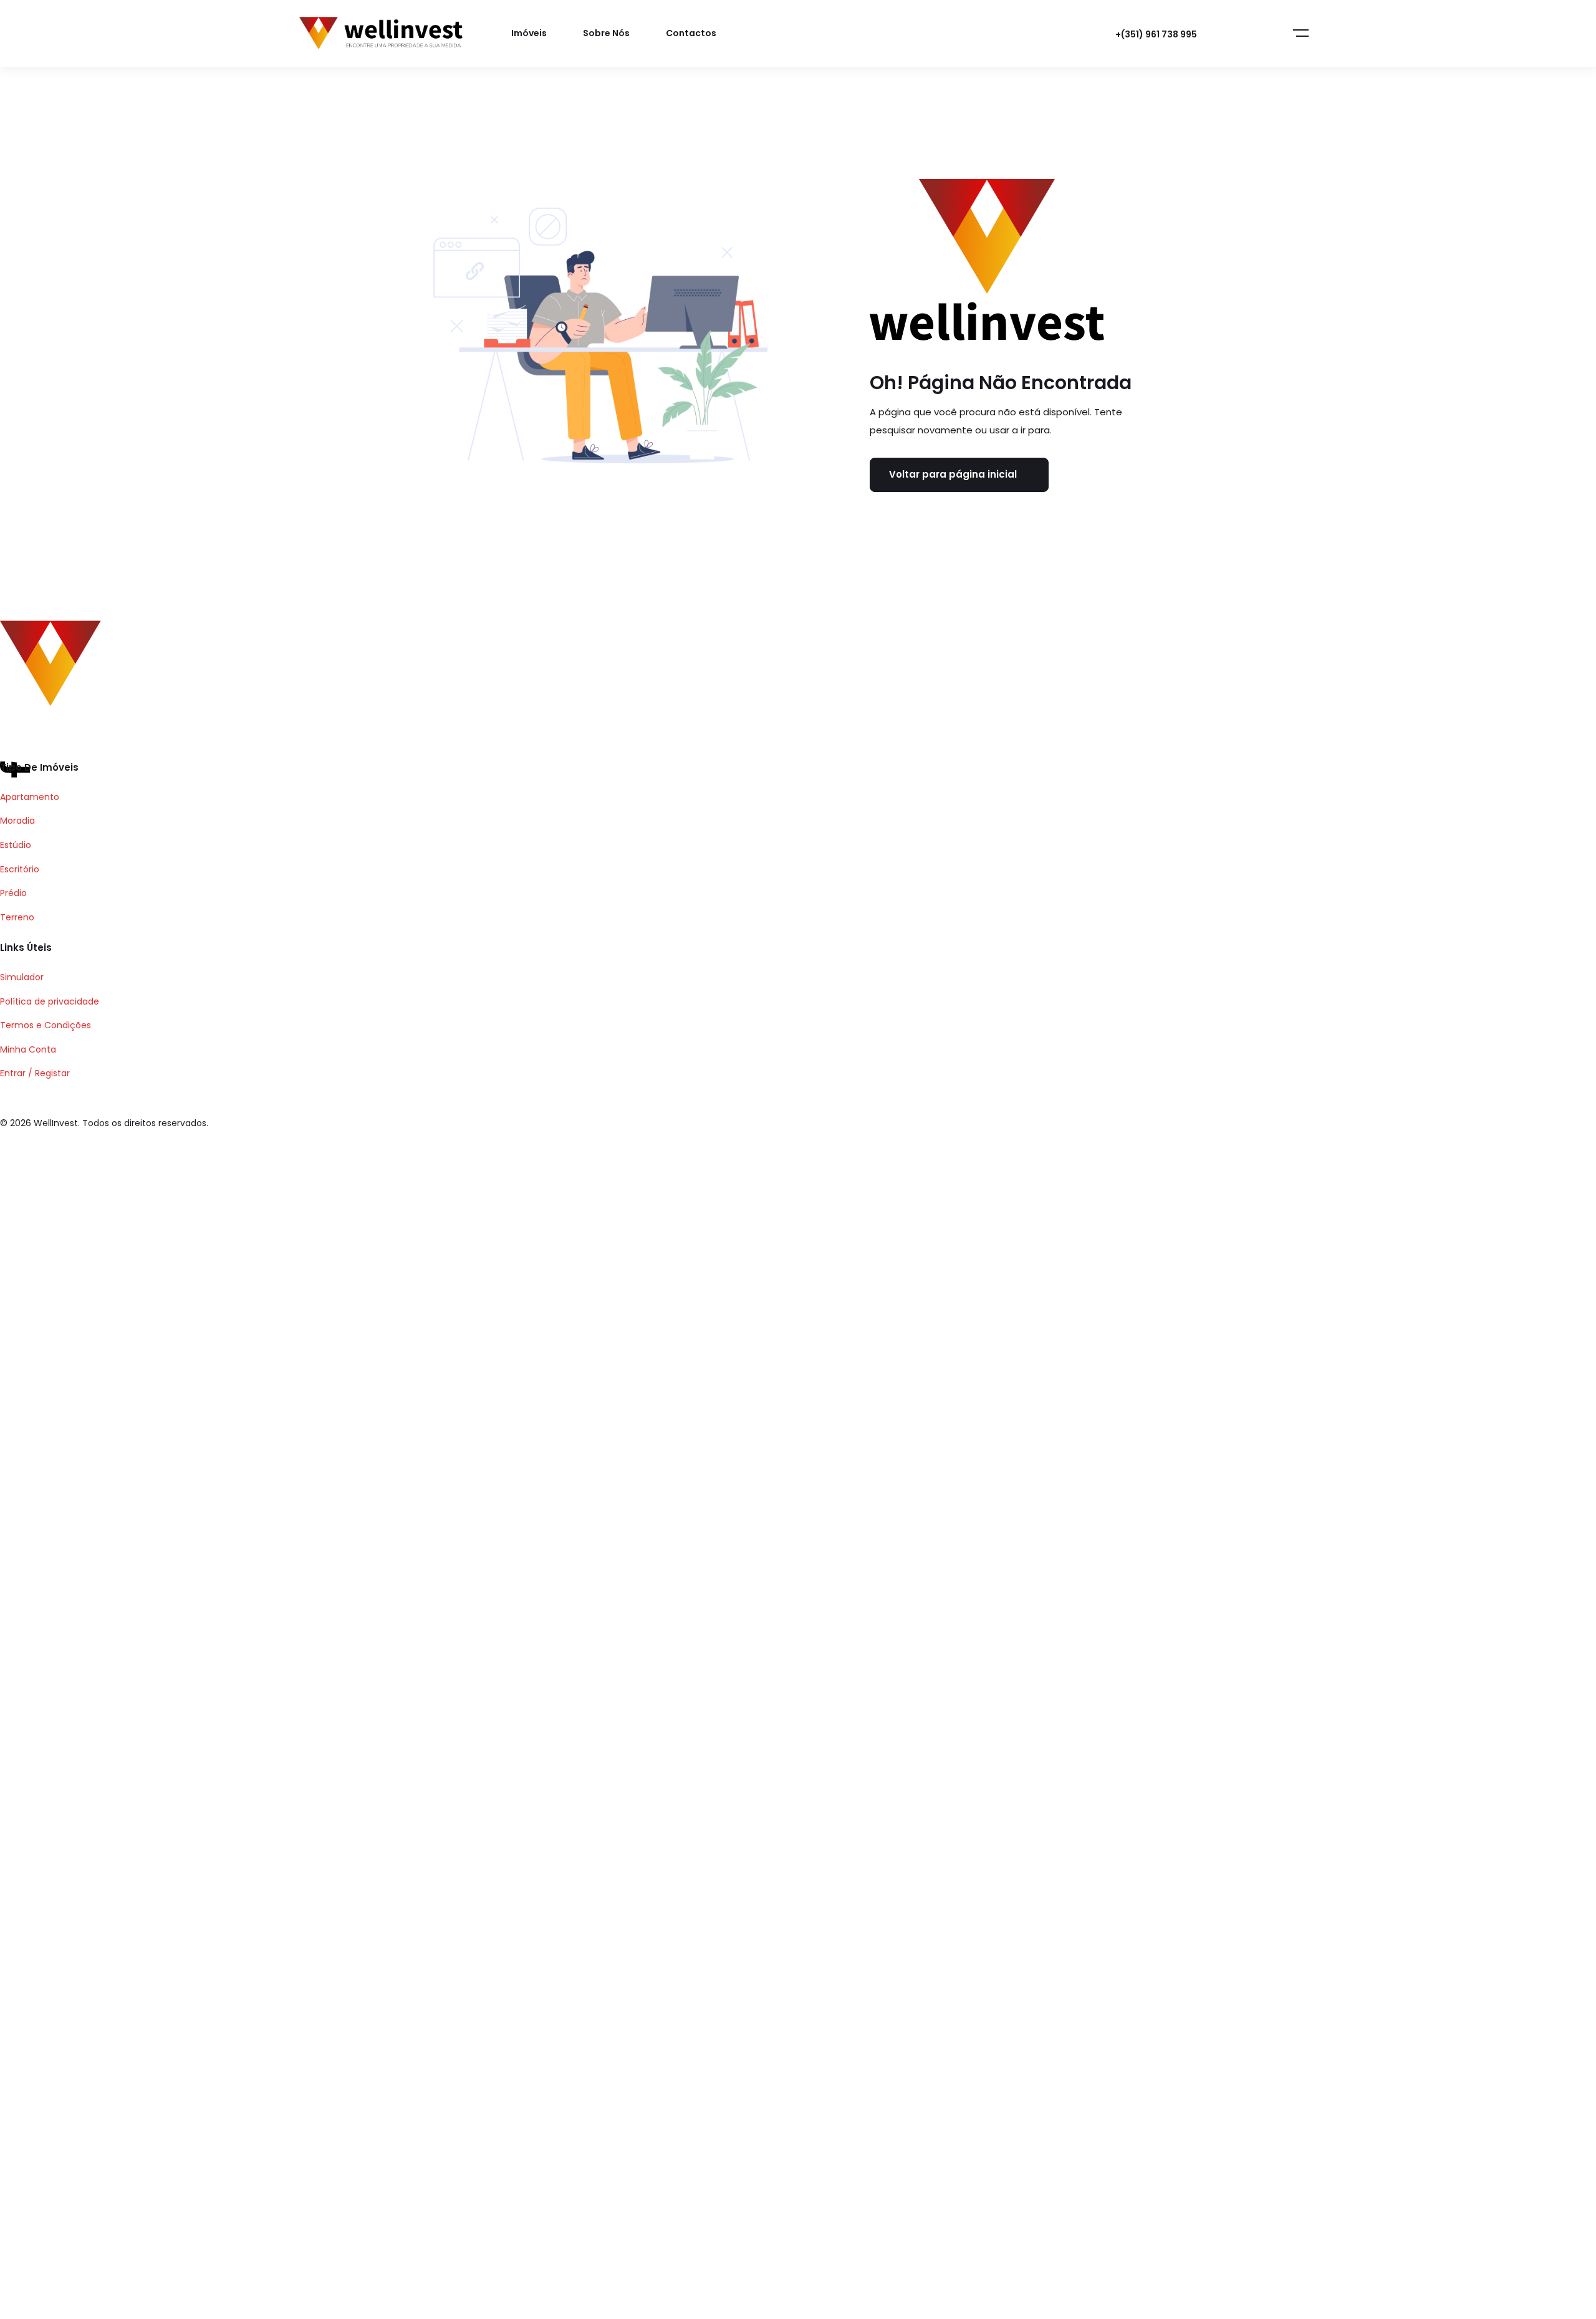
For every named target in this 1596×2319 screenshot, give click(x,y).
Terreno (17, 917)
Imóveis (529, 33)
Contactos (691, 33)
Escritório (20, 869)
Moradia (17, 821)
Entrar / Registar (35, 1073)
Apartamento (30, 797)
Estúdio (16, 845)
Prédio (13, 893)
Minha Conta (28, 1049)
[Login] (1236, 34)
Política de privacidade (50, 1001)
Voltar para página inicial (953, 474)
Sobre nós (606, 33)
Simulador (22, 977)
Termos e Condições (46, 1025)
